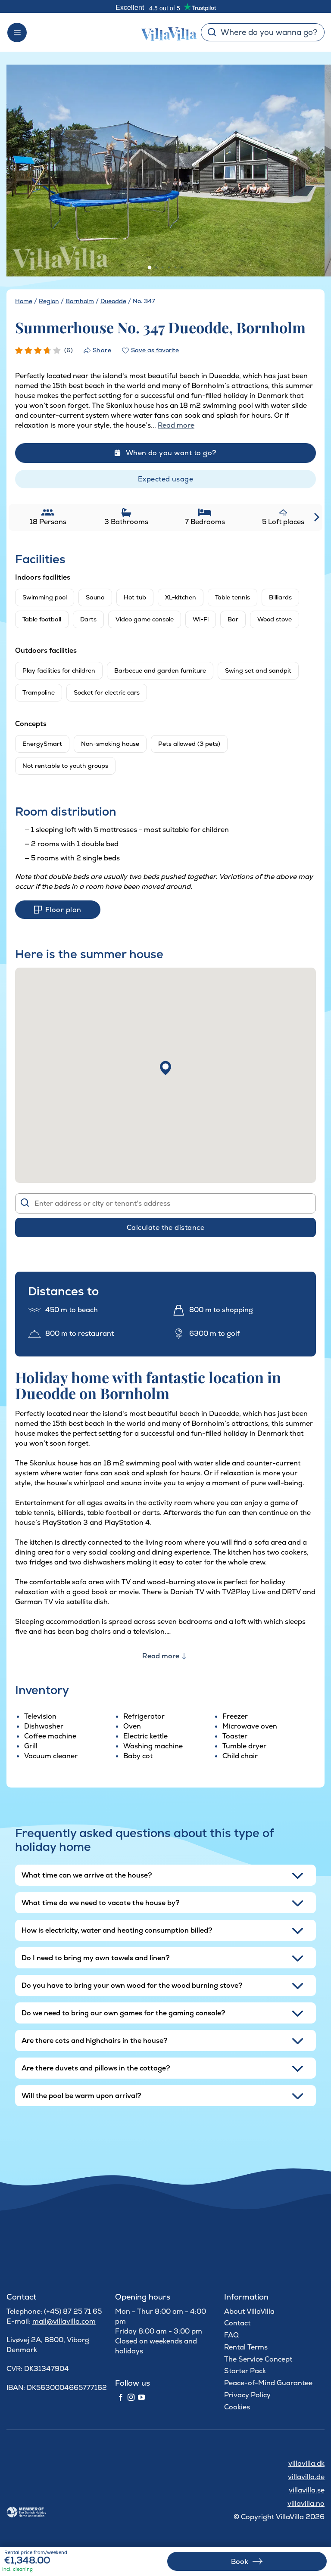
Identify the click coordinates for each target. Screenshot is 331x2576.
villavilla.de (306, 2477)
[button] (165, 1068)
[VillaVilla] (165, 32)
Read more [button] (176, 425)
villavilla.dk (306, 2463)
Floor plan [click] (63, 910)
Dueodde (113, 301)
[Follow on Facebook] (121, 2398)
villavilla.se (307, 2490)
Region (49, 301)
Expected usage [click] (166, 479)
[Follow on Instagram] (131, 2398)
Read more (161, 1656)
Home (24, 301)
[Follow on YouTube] (141, 2398)
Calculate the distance (166, 1227)
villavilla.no (306, 2503)
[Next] (307, 171)
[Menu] (17, 33)
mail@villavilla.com (64, 2321)
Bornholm (80, 301)
